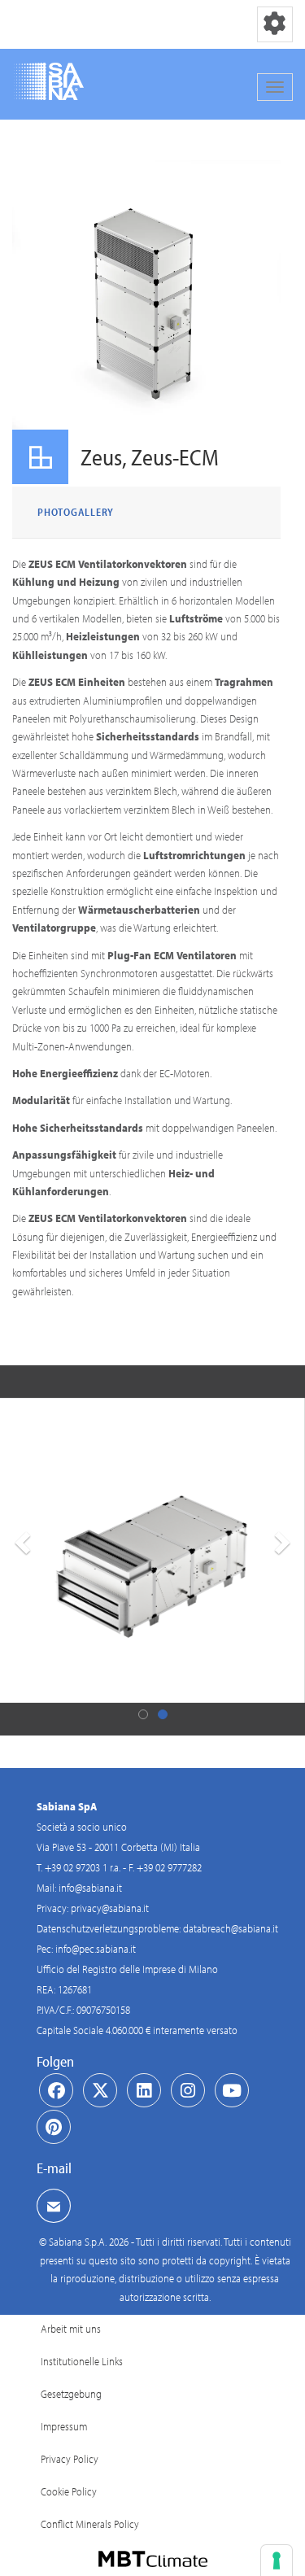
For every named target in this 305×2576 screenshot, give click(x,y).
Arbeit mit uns (71, 2329)
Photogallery (76, 512)
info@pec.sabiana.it (96, 1949)
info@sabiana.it (90, 1888)
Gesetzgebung (71, 2394)
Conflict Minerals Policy (90, 2524)
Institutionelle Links (82, 2361)
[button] (20, 1550)
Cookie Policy (69, 2491)
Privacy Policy (70, 2459)
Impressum (64, 2426)
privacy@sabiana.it (110, 1908)
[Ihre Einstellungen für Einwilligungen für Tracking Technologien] (277, 2561)
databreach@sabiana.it (231, 1928)
